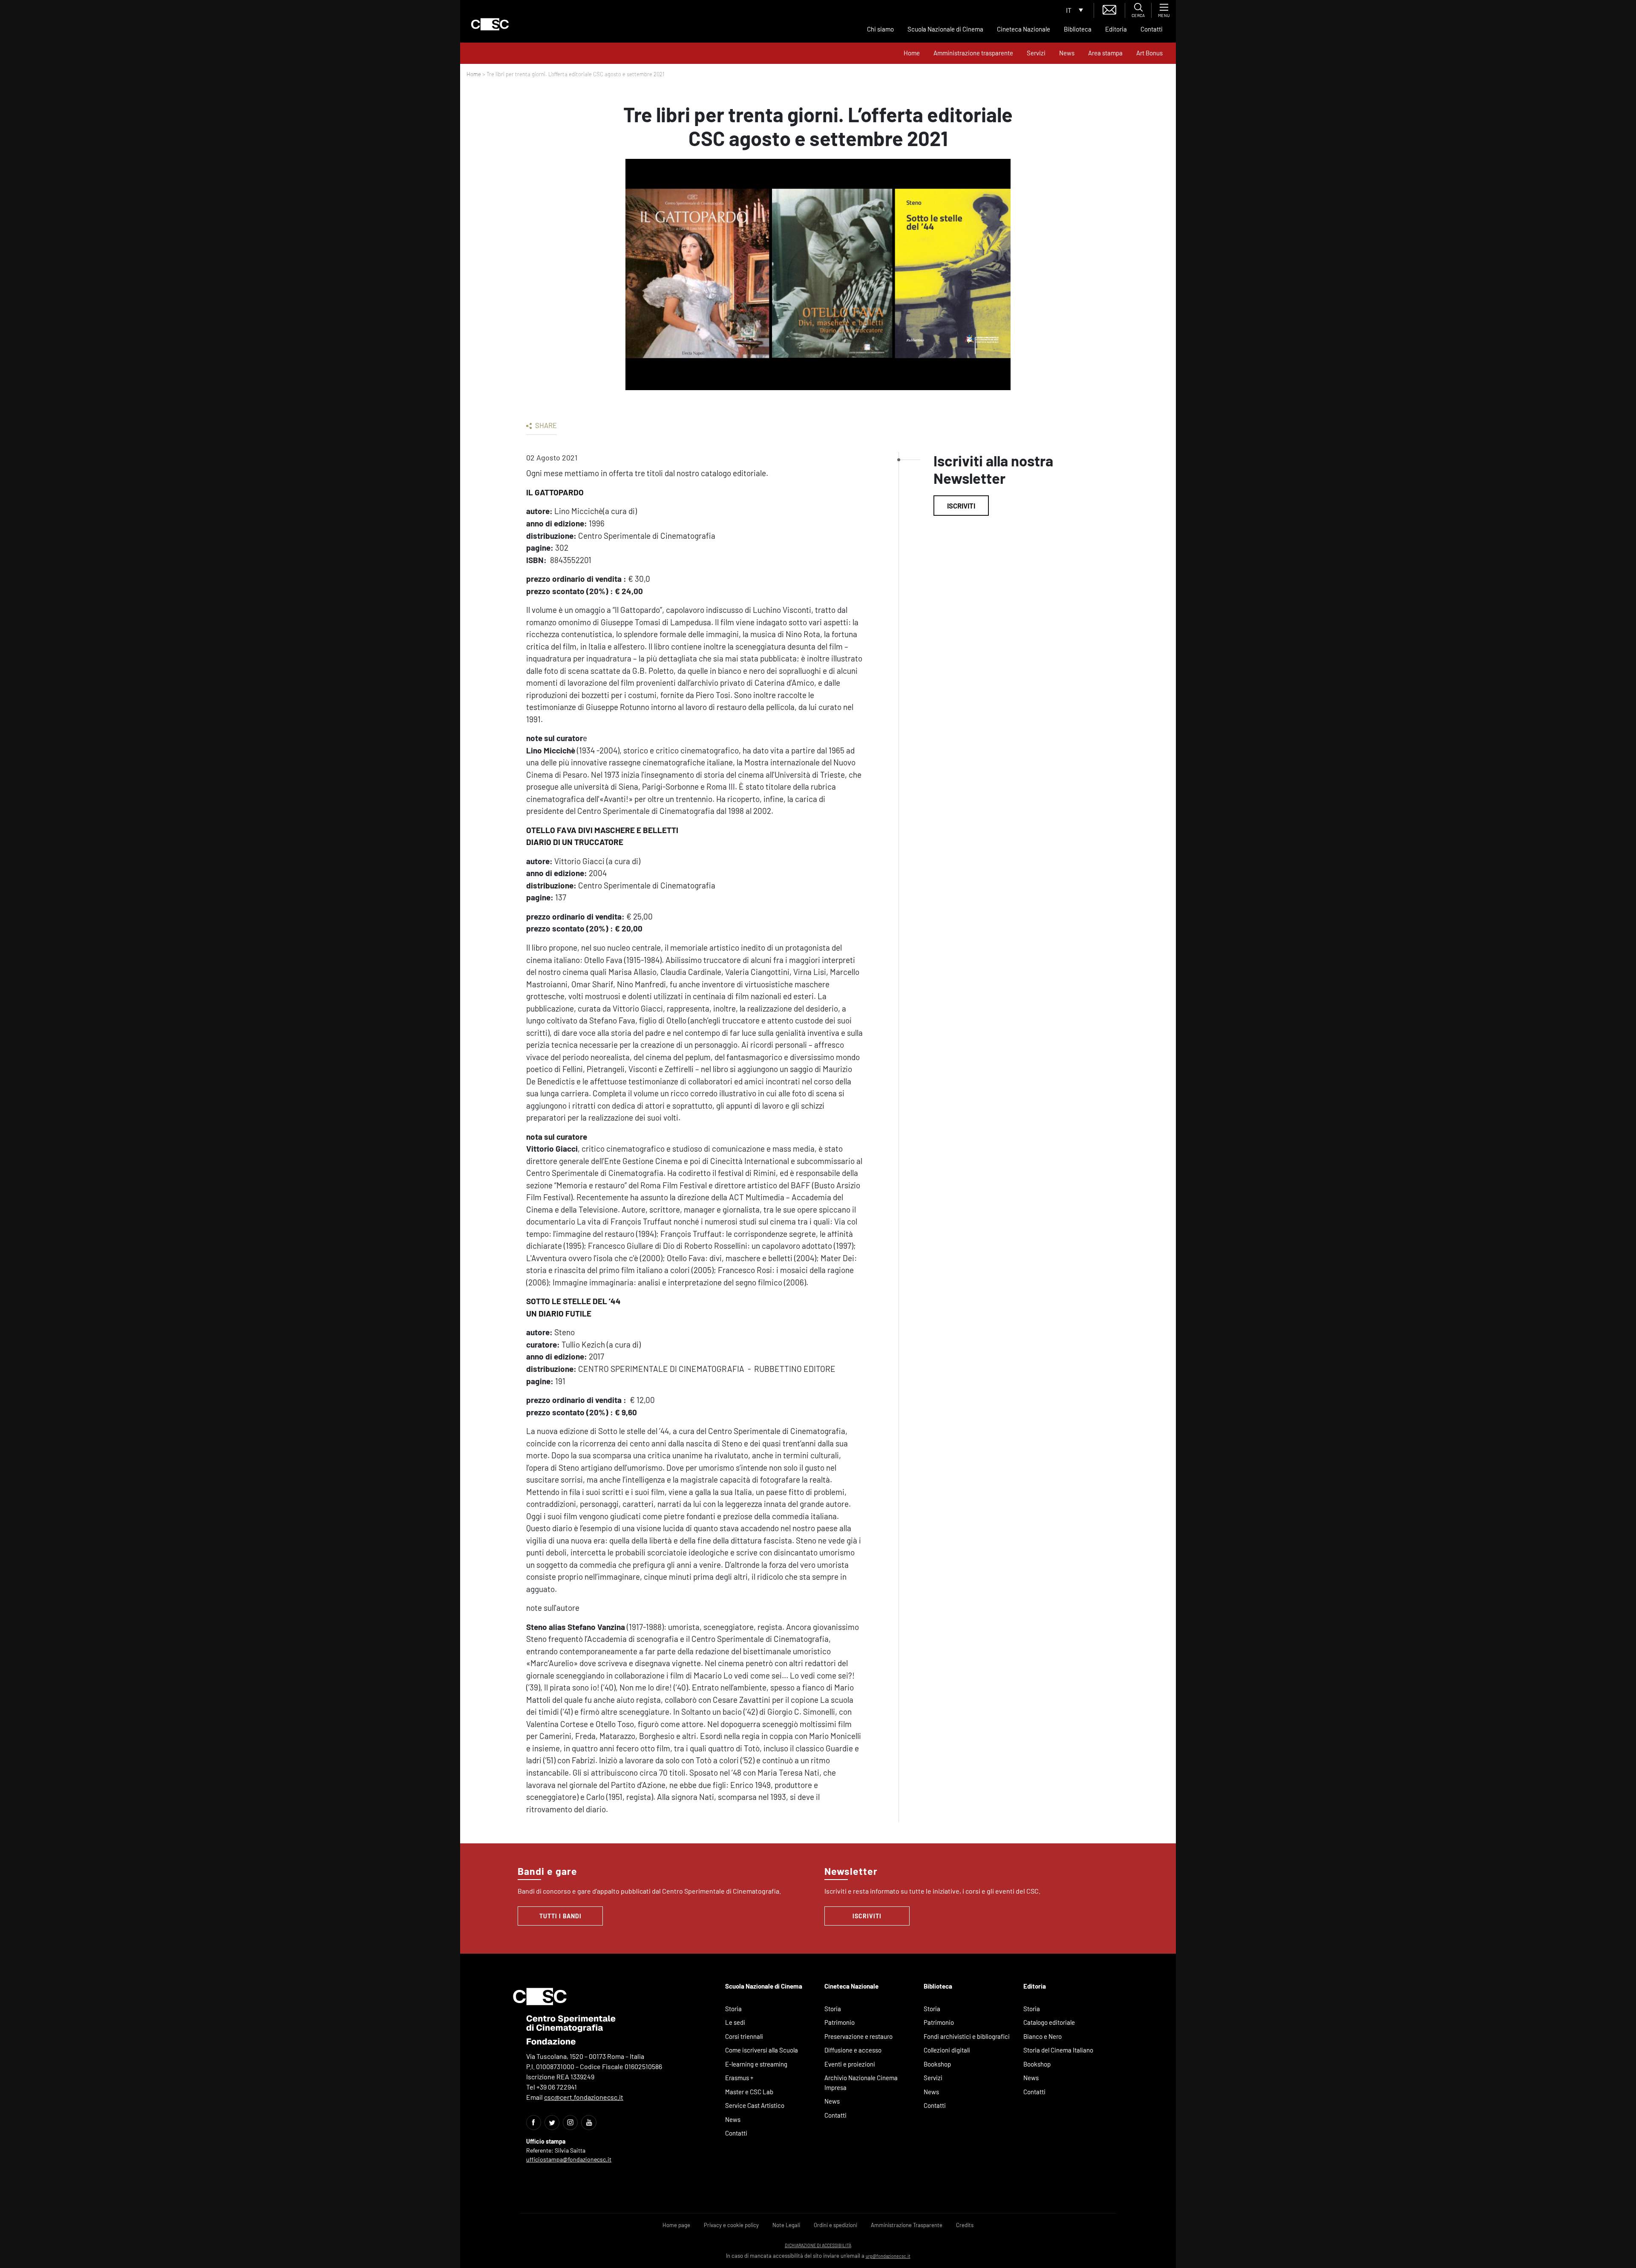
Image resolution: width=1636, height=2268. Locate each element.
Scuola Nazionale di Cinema (945, 29)
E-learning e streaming (756, 2064)
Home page (676, 2225)
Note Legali (786, 2225)
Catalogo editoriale (1049, 2022)
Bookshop (937, 2064)
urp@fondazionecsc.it (888, 2256)
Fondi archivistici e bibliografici (967, 2036)
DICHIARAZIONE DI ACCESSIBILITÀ (818, 2245)
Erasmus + (739, 2078)
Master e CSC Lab (749, 2092)
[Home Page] (490, 24)
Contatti (1152, 29)
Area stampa (1105, 53)
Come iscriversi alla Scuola (762, 2050)
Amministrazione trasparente (973, 53)
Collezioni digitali (947, 2050)
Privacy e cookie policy (731, 2225)
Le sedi (735, 2022)
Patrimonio (840, 2022)
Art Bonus (1149, 53)
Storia (733, 2009)
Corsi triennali (744, 2036)
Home (912, 53)
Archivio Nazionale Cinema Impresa (861, 2083)
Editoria (1116, 29)
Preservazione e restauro (858, 2036)
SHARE (545, 425)
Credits (965, 2225)
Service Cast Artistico (755, 2105)
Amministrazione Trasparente (907, 2225)
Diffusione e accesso (853, 2050)
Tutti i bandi (560, 1916)
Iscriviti (961, 506)
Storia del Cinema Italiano (1058, 2050)
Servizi (1036, 53)
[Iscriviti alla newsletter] (1109, 9)
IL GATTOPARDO (555, 492)
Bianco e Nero (1043, 2036)
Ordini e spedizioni (835, 2225)
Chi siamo (880, 29)
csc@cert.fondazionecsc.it (584, 2097)
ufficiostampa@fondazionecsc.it (569, 2159)
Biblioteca (1078, 29)
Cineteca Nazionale (1024, 29)
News (1067, 53)
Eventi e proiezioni (850, 2064)
